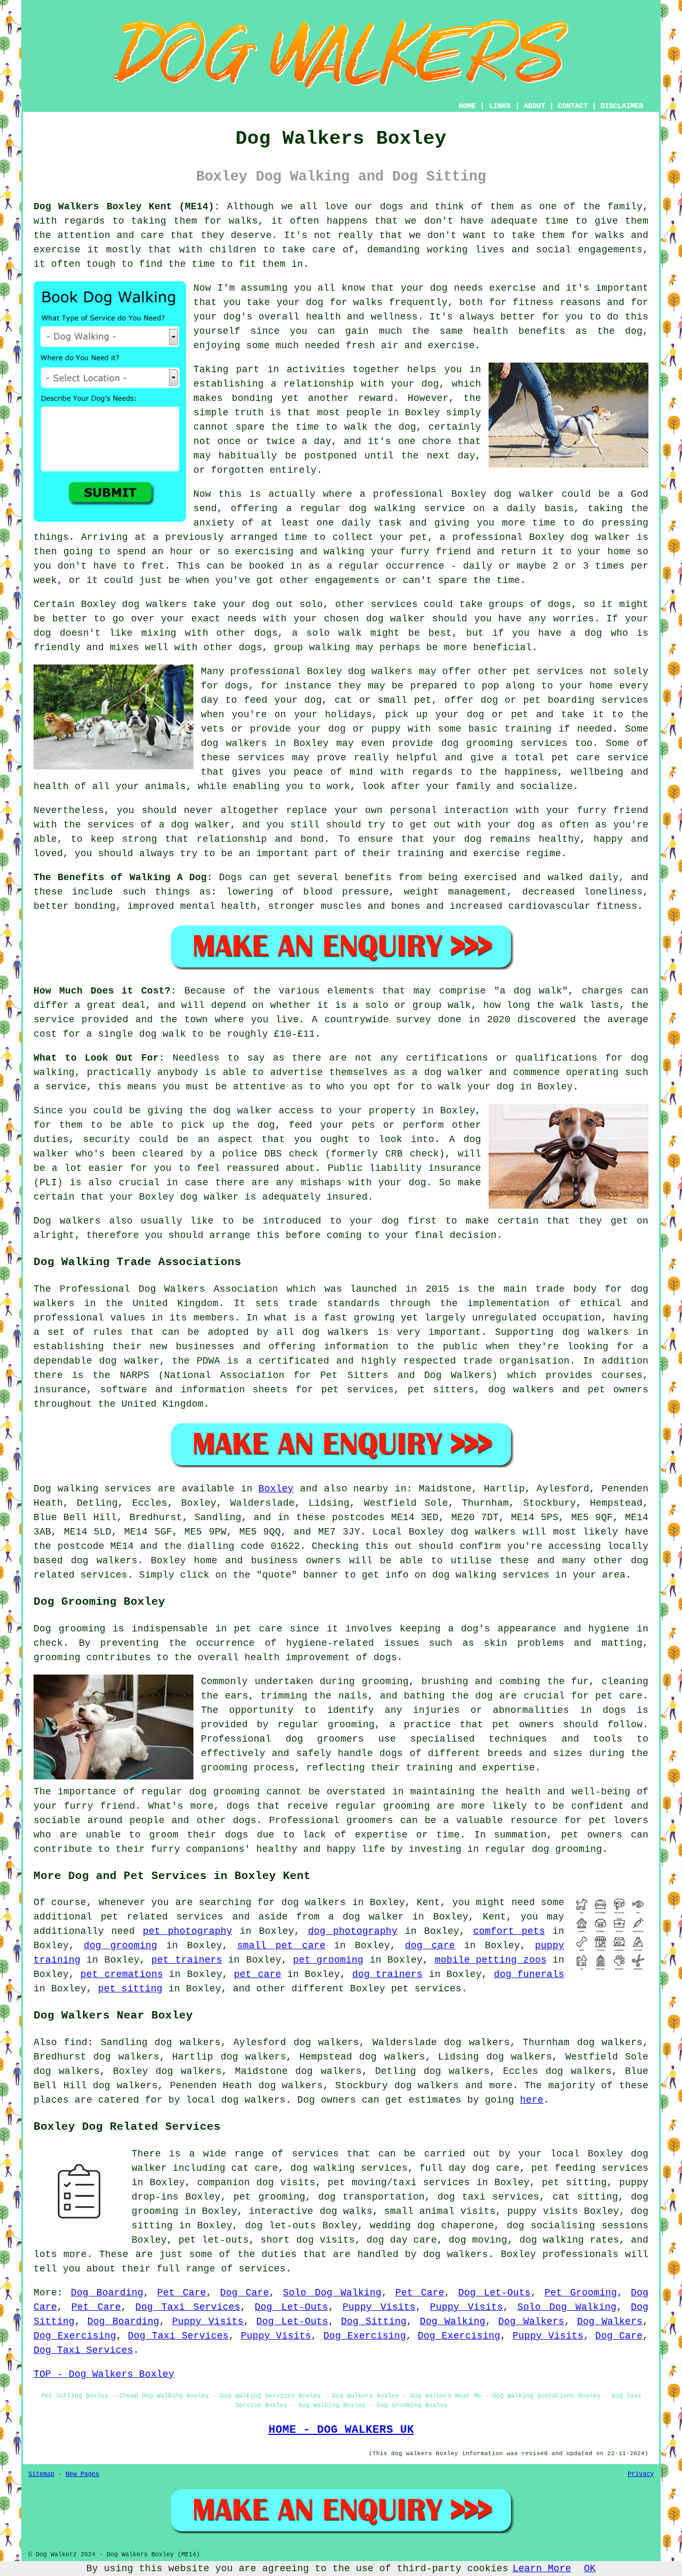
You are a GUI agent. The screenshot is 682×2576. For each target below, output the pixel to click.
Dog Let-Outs (494, 2293)
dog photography (353, 1931)
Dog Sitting (374, 2321)
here (532, 2100)
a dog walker (366, 1917)
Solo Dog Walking (332, 2293)
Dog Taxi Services (188, 2307)
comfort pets (509, 1931)
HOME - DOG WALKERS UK (341, 2430)
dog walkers (155, 604)
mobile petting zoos (491, 1960)
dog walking (382, 508)
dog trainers (387, 1974)
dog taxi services (488, 2197)
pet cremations (121, 1974)
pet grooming (328, 1960)
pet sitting (130, 1989)
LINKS (500, 106)
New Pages (82, 2474)
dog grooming (120, 1946)
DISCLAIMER (622, 106)
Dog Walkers (531, 2321)
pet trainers (186, 1960)
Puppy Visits (379, 2307)
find (76, 2042)
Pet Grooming (581, 2293)
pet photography (188, 1931)
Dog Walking (453, 2321)
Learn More (542, 2569)
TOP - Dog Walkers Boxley (104, 2374)
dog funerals (529, 1974)
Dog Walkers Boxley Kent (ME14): (127, 207)
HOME (467, 106)
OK (590, 2569)
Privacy (641, 2474)
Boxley (276, 1489)
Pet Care (182, 2293)
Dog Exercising (75, 2336)
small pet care (281, 1946)
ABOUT (534, 106)
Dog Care (245, 2293)
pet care (257, 1974)
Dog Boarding (107, 2293)
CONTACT (573, 106)
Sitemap (41, 2474)
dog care (430, 1946)
